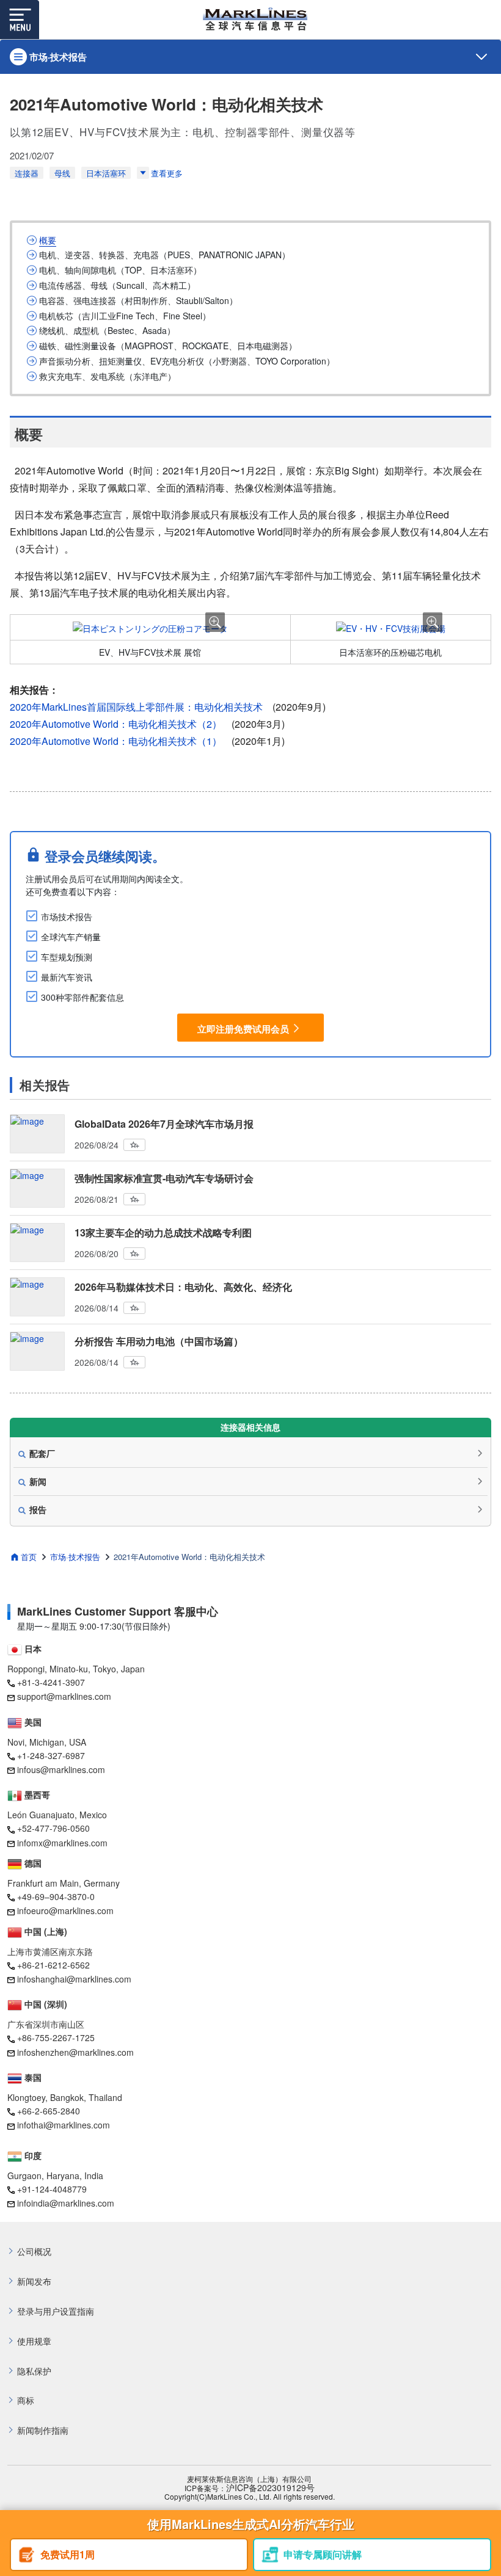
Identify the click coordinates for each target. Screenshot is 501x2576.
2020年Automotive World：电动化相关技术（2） (116, 724)
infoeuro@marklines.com (65, 1910)
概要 (48, 240)
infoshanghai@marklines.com (74, 1979)
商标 (26, 2400)
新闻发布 (34, 2281)
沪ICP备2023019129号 (270, 2488)
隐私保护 (34, 2371)
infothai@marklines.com (64, 2125)
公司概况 (34, 2251)
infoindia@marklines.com (66, 2203)
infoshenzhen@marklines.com (75, 2052)
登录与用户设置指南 (56, 2311)
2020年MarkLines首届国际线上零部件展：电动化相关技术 (136, 707)
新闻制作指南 (43, 2430)
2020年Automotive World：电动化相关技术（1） (116, 741)
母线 (62, 173)
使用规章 (34, 2341)
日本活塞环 (106, 173)
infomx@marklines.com (62, 1843)
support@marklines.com (64, 1696)
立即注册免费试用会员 (243, 1029)
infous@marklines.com (61, 1769)
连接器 (27, 173)
